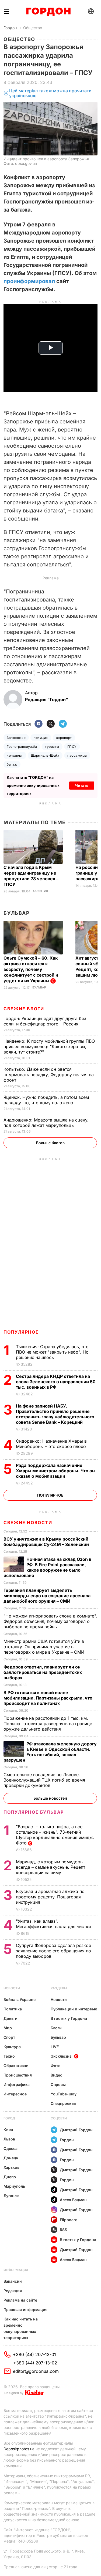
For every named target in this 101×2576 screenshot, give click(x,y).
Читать (82, 785)
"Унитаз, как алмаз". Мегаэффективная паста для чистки (54, 1924)
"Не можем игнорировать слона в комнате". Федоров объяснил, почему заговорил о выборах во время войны (50, 1621)
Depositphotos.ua (19, 2449)
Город (9, 2118)
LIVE (55, 2047)
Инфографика (17, 2084)
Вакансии (13, 2281)
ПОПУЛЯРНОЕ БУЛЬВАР (34, 1812)
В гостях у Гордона (69, 2018)
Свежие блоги (24, 1009)
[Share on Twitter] (51, 724)
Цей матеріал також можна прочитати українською (50, 93)
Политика (13, 2009)
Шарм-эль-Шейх (45, 755)
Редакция (13, 2291)
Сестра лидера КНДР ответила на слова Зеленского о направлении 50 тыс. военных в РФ (56, 1382)
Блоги (56, 2028)
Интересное (15, 2094)
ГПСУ (72, 747)
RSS (63, 2230)
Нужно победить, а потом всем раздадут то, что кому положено (46, 1100)
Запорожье (16, 738)
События (41, 891)
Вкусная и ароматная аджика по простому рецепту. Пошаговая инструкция (50, 1897)
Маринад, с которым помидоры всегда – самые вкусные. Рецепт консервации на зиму (50, 1867)
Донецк (11, 2158)
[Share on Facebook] (39, 724)
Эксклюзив (61, 2056)
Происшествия (18, 2075)
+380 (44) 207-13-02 (35, 2363)
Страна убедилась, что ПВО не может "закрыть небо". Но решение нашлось (52, 1352)
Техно (9, 2056)
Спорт (9, 2037)
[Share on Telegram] (63, 724)
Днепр (10, 2177)
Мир (8, 2028)
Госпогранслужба (22, 747)
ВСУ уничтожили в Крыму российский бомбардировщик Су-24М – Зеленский (47, 1542)
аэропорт (64, 738)
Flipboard (69, 2220)
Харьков (11, 2167)
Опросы (58, 2084)
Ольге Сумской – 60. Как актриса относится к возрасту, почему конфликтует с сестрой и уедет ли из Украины (31, 969)
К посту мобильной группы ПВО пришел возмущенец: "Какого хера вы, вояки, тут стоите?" (49, 1046)
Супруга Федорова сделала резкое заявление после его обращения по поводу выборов (53, 1951)
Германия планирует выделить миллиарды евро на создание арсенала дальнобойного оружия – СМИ (47, 1596)
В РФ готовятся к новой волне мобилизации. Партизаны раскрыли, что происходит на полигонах (48, 1698)
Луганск (11, 2196)
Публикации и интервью (74, 2009)
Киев (8, 2130)
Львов (9, 2139)
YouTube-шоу (64, 2094)
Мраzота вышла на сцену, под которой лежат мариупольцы (46, 1123)
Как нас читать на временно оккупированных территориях (21, 2328)
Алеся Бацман (73, 2200)
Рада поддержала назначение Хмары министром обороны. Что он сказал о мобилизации (55, 1471)
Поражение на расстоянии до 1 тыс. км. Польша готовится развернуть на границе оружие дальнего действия (48, 1724)
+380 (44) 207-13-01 (34, 2354)
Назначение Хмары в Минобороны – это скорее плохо (52, 1444)
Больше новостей (50, 1798)
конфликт (15, 755)
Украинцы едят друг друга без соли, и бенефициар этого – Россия (45, 1021)
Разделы (59, 1988)
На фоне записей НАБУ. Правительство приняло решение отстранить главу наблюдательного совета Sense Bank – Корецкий (55, 1414)
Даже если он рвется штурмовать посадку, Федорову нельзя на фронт (49, 1075)
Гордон (10, 28)
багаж (12, 764)
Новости (12, 1988)
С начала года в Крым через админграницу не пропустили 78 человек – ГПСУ (31, 876)
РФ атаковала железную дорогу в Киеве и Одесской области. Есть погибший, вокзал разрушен (50, 1752)
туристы (52, 747)
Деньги (11, 2018)
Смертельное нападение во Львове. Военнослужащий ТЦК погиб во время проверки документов (44, 1780)
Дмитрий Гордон (76, 2130)
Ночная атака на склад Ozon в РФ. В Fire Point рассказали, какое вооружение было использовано (47, 1567)
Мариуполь (14, 2186)
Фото (56, 2066)
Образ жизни (16, 2066)
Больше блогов (50, 1143)
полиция (41, 738)
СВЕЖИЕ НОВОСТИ (28, 1523)
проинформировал (29, 281)
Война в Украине (20, 1999)
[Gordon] (48, 12)
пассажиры (77, 755)
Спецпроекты (63, 2103)
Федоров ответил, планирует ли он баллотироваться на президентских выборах (43, 1672)
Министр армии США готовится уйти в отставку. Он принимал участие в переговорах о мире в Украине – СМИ (45, 1647)
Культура (12, 2047)
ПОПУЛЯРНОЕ (21, 1332)
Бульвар (17, 913)
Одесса (11, 2148)
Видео (57, 2075)
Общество (33, 28)
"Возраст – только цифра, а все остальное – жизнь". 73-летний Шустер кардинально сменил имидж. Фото (55, 1835)
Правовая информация (25, 2310)
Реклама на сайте (20, 2300)
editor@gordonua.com (36, 2371)
